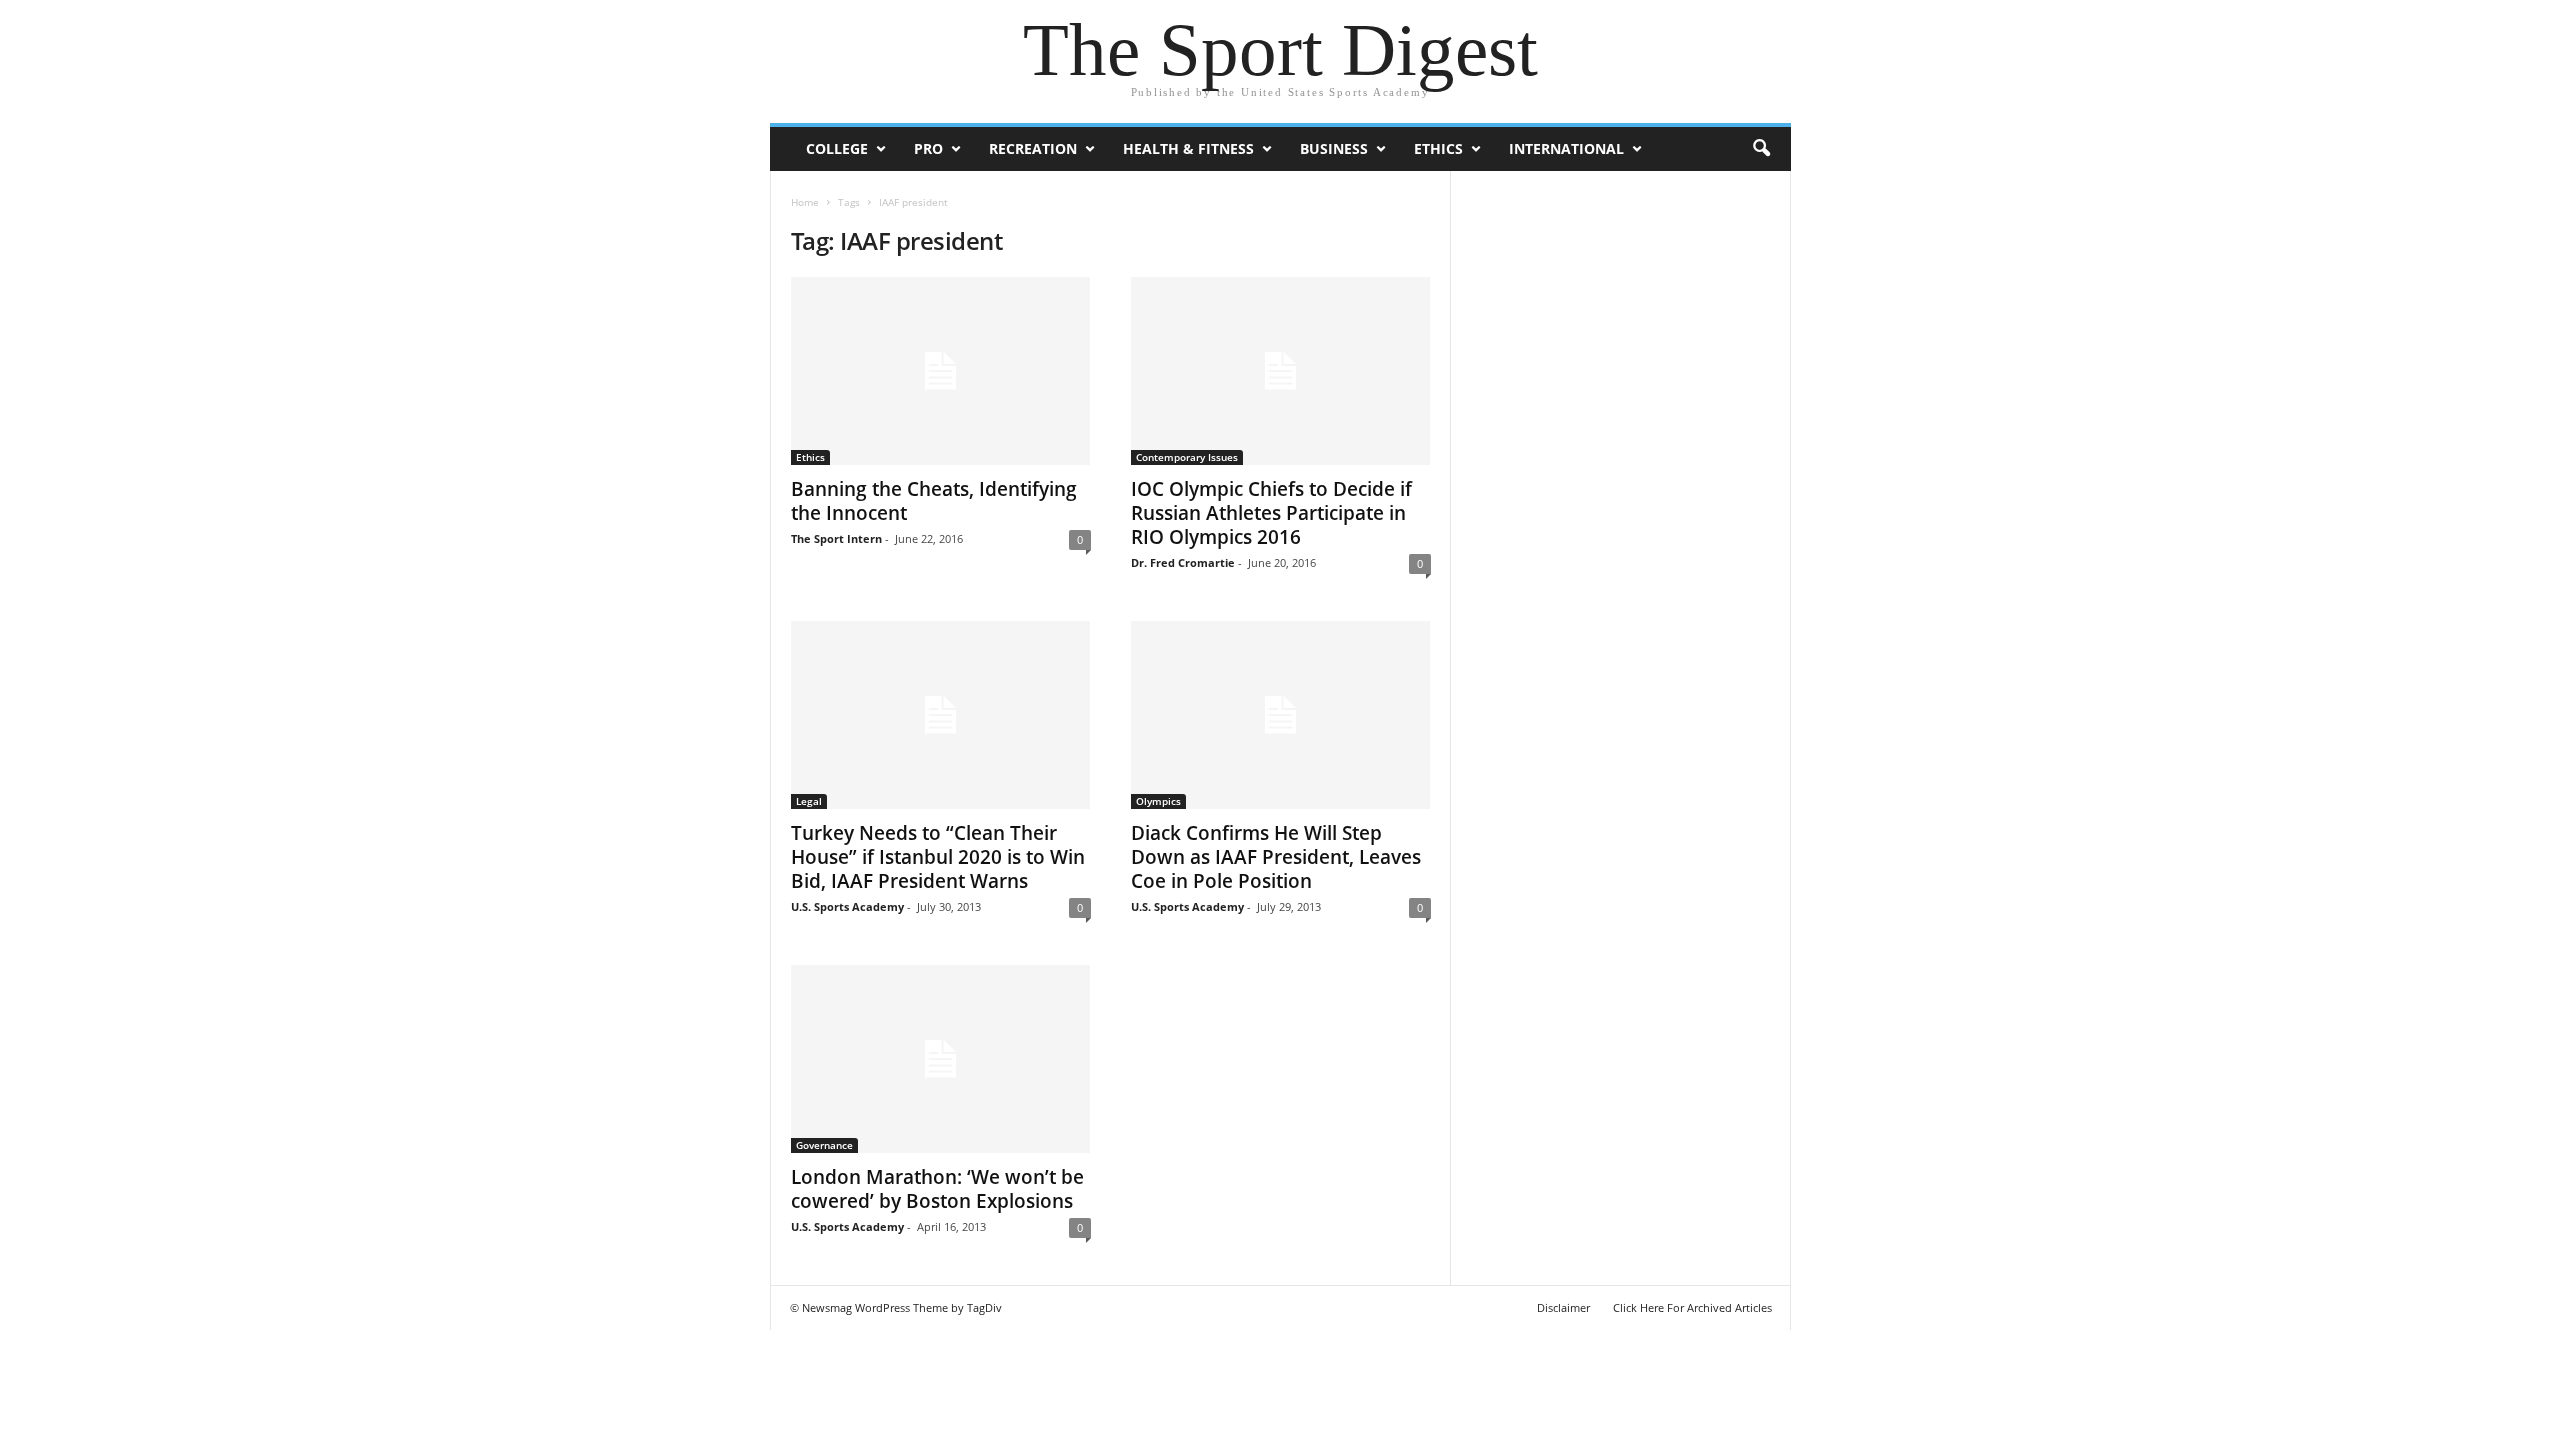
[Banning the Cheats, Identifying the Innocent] (941, 371)
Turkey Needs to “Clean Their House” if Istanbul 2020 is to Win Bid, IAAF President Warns (938, 857)
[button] (1761, 149)
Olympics (1158, 801)
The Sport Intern (836, 538)
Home (805, 202)
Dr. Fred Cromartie (1183, 562)
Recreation (1033, 148)
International (1566, 148)
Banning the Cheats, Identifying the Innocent (934, 501)
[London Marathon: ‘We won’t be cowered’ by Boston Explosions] (941, 1059)
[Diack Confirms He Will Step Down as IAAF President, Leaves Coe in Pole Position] (1281, 715)
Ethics (1438, 148)
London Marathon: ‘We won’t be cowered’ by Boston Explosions (937, 1189)
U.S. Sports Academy (847, 906)
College (837, 148)
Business (1334, 148)
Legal (809, 801)
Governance (824, 1145)
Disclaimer (1563, 1307)
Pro (928, 148)
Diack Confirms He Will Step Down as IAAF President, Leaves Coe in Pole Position (1276, 857)
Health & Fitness (1188, 148)
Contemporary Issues (1187, 457)
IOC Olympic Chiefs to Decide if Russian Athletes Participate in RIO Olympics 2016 (1271, 513)
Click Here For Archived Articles (1692, 1307)
